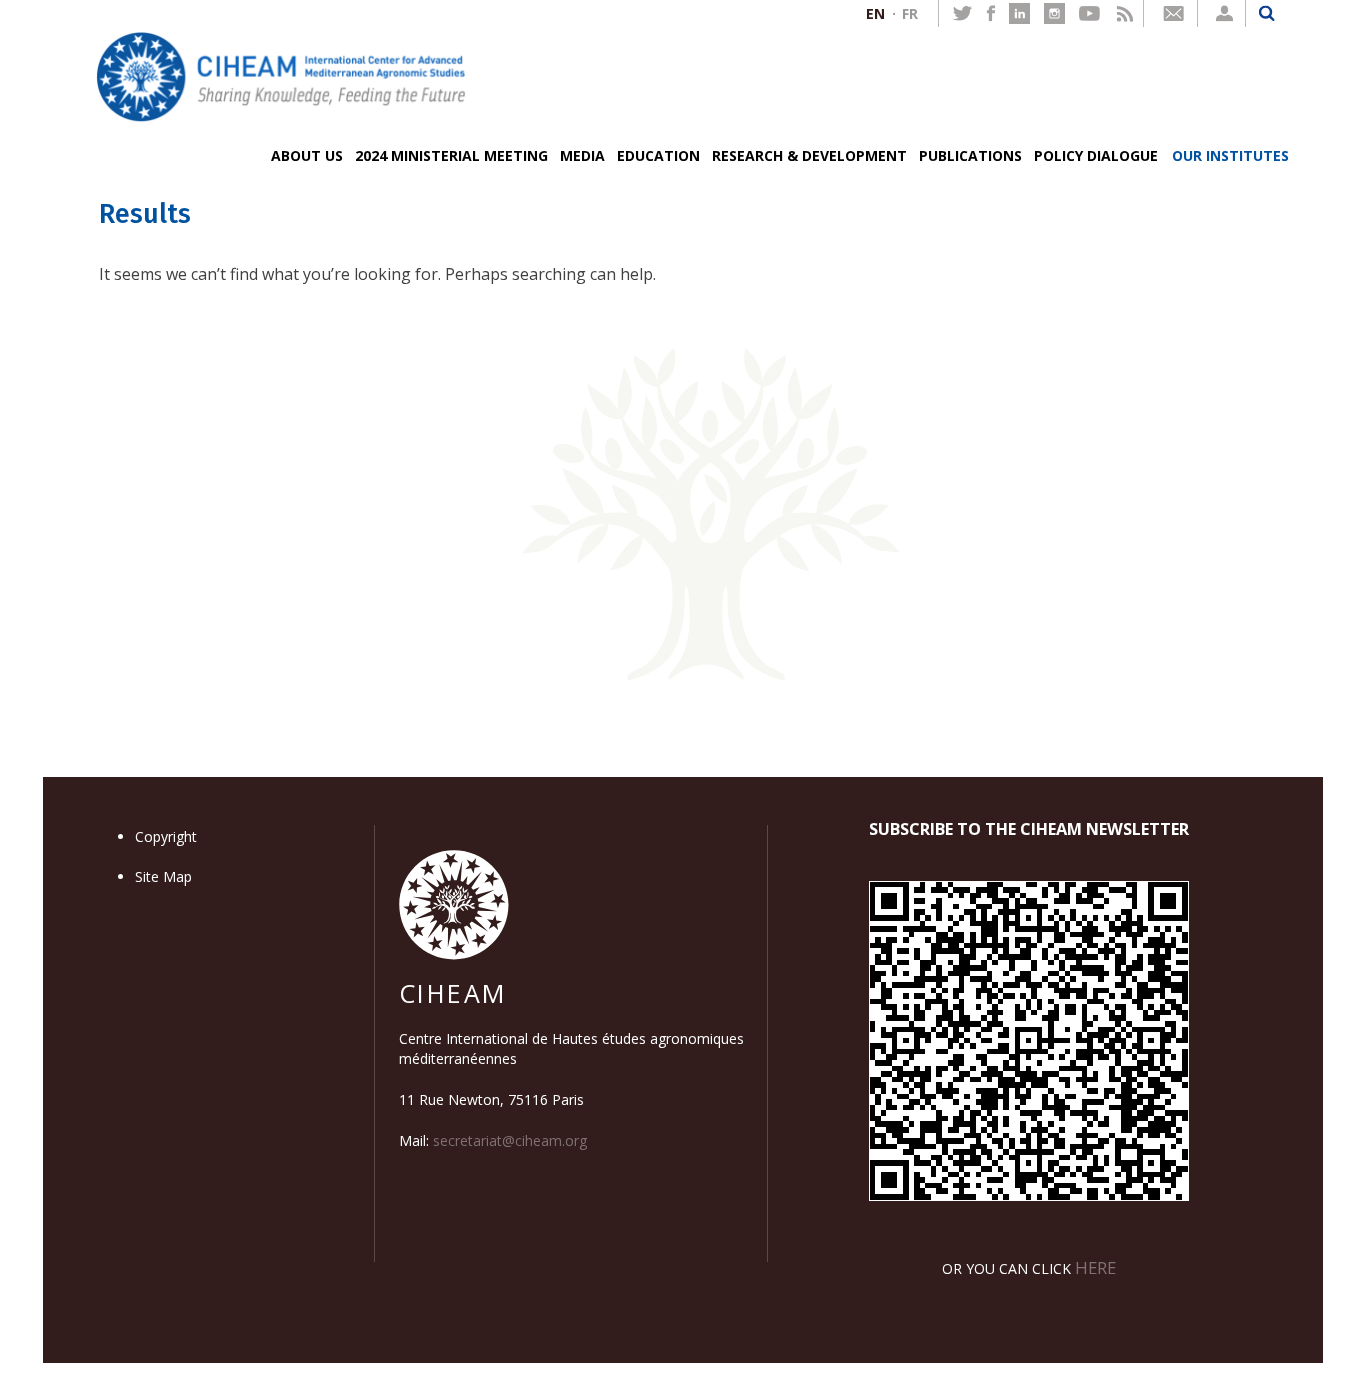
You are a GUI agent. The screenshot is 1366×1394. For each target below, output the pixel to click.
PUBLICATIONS (970, 155)
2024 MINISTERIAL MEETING (451, 155)
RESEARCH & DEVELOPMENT (809, 155)
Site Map (163, 876)
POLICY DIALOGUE (1096, 155)
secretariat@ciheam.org (510, 1140)
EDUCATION (658, 155)
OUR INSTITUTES (1230, 155)
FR (910, 13)
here (1095, 1267)
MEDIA (582, 155)
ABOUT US (307, 155)
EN (875, 13)
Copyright (166, 836)
